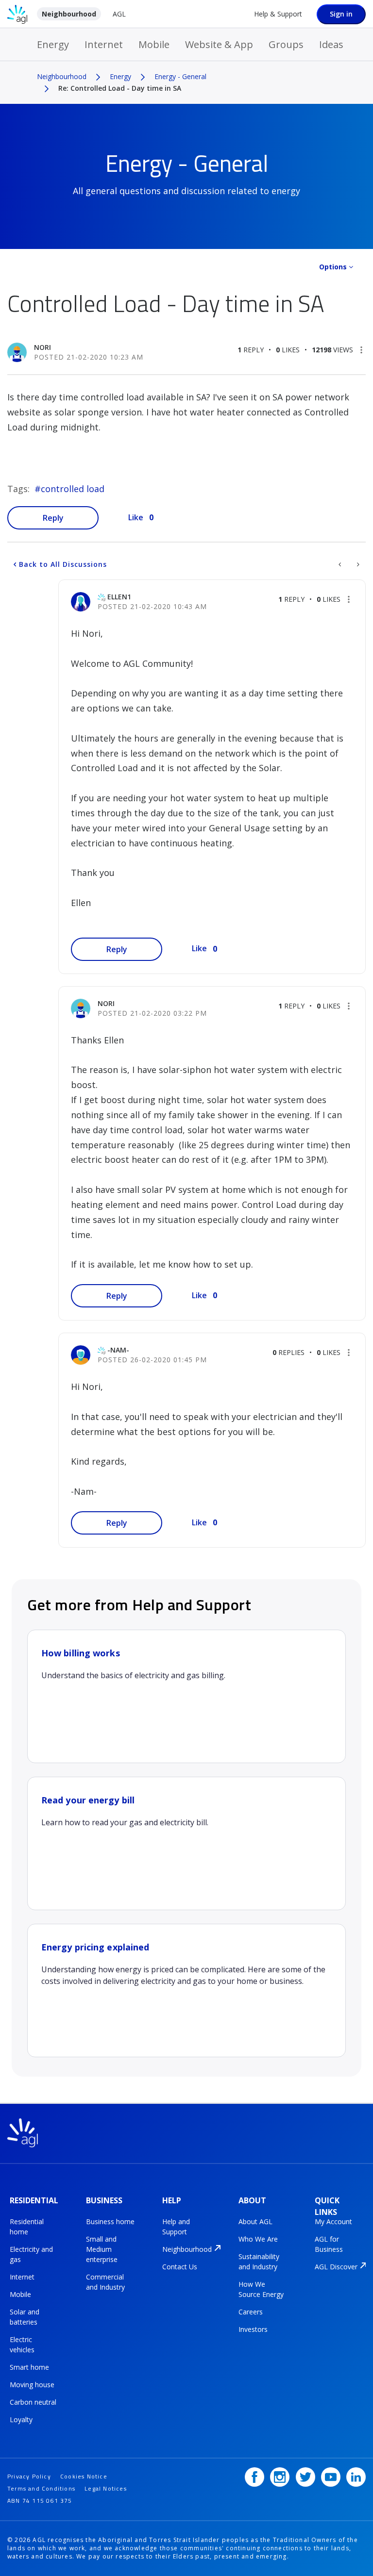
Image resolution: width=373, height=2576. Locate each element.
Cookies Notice (84, 2476)
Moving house (32, 2385)
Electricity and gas (31, 2254)
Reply (53, 518)
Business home (110, 2221)
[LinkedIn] (356, 2477)
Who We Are (258, 2239)
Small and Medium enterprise (102, 2249)
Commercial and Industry (105, 2282)
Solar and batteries (25, 2317)
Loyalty (21, 2419)
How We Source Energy (261, 2289)
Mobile (154, 44)
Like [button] (136, 517)
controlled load (73, 489)
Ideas (331, 44)
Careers (251, 2312)
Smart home (29, 2367)
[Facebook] (254, 2477)
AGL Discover (336, 2267)
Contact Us (180, 2267)
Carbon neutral (33, 2402)
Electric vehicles (22, 2345)
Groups (286, 44)
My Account (333, 2221)
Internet (104, 44)
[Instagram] (280, 2477)
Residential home (27, 2227)
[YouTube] (331, 2477)
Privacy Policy (29, 2476)
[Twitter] (305, 2477)
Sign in (341, 14)
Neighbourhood (69, 14)
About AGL (255, 2221)
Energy (53, 44)
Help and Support (176, 2227)
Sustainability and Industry (259, 2262)
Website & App (219, 44)
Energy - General (180, 76)
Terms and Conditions (41, 2488)
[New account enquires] (357, 564)
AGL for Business (329, 2244)
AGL (119, 14)
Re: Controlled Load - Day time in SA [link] (120, 88)
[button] (361, 350)
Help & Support (278, 14)
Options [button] (333, 267)
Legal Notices (106, 2488)
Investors (253, 2329)
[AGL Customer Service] (341, 564)
